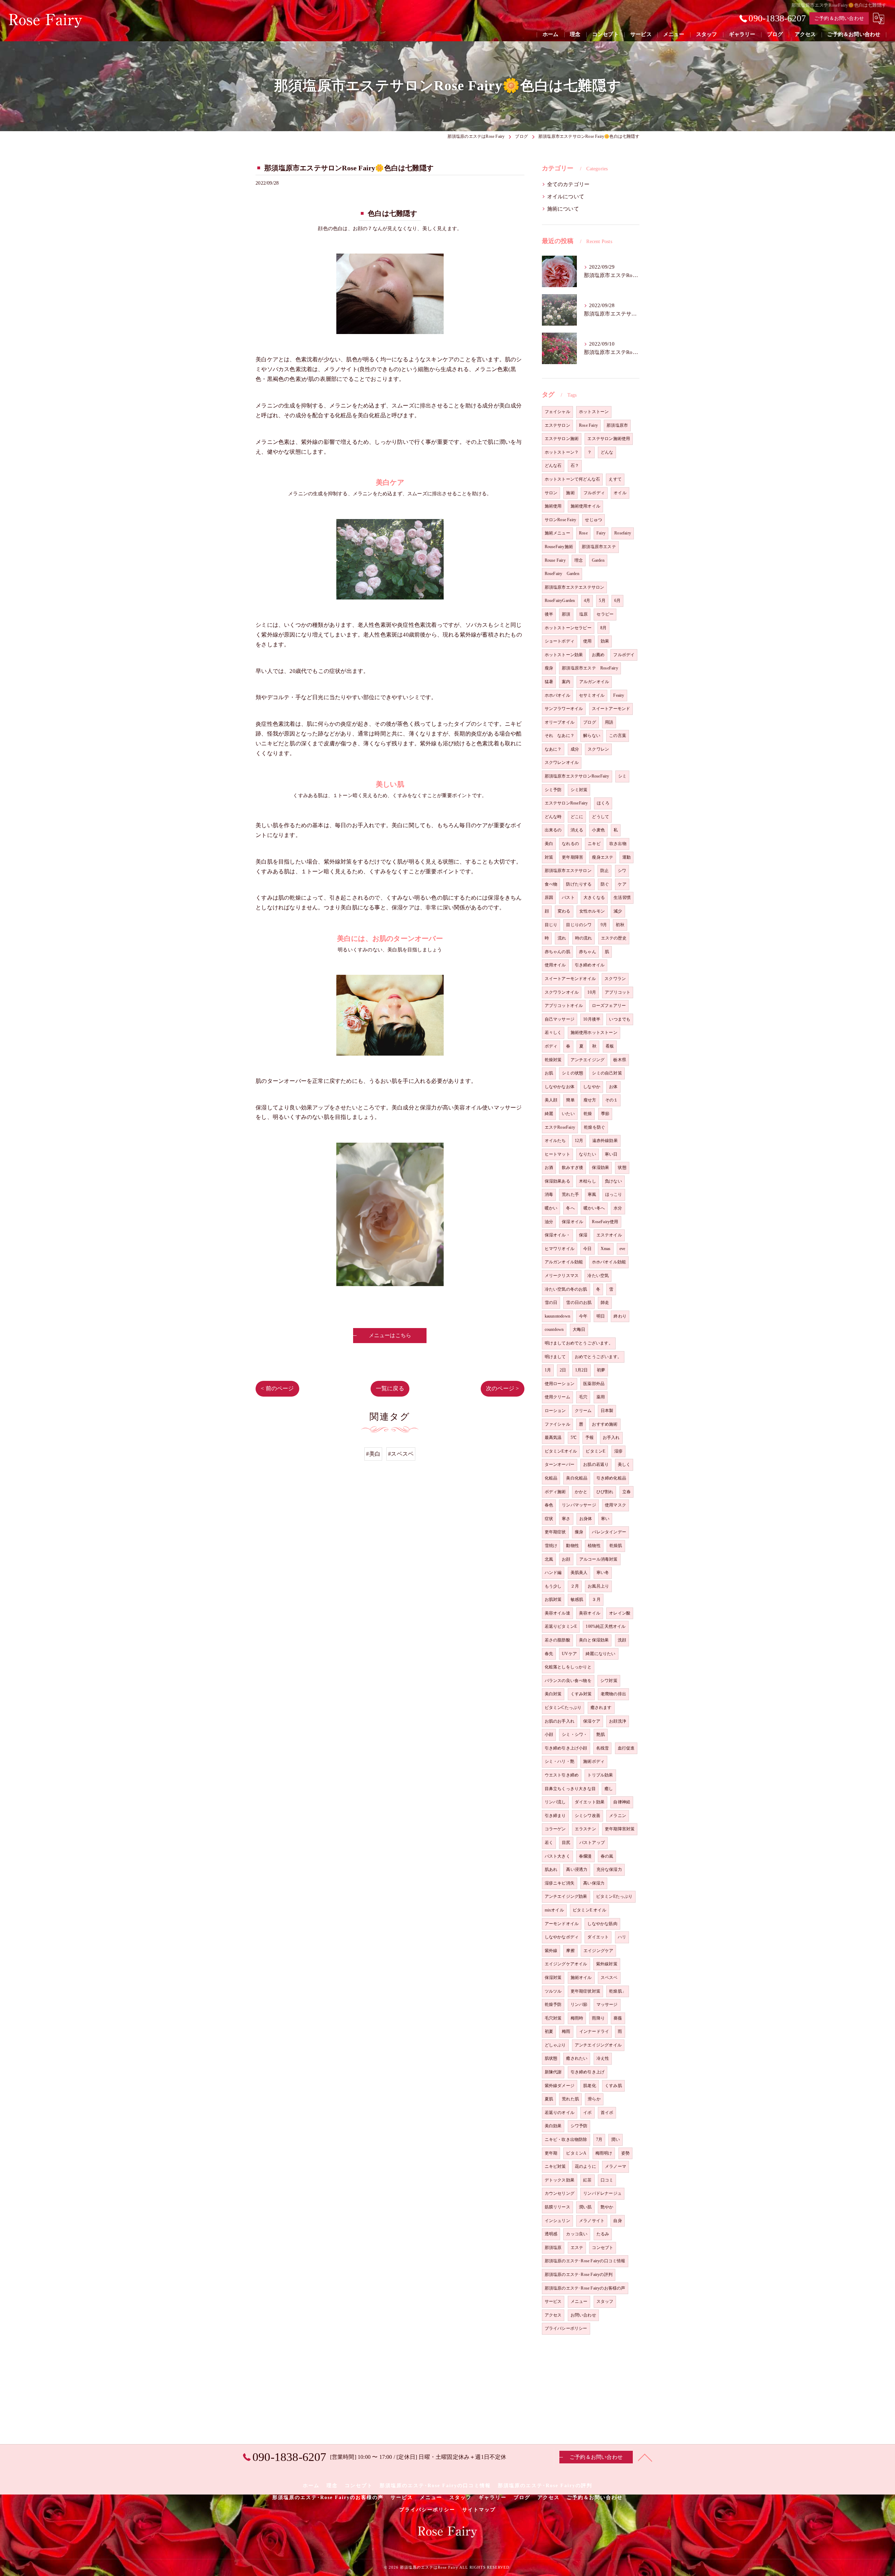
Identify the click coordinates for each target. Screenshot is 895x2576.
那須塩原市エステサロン (568, 871)
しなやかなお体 (560, 1087)
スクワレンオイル (562, 762)
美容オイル (590, 1613)
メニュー (579, 2301)
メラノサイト (592, 2221)
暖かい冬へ (594, 1208)
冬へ (570, 1208)
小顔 (549, 1734)
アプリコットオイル (564, 1006)
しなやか (592, 1087)
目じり (551, 925)
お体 (613, 1087)
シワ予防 (579, 2126)
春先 (549, 1654)
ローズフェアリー (609, 1006)
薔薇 (618, 2018)
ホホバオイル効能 (609, 1262)
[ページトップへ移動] (645, 2457)
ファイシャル (557, 1424)
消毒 (549, 1194)
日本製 (607, 1411)
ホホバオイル (557, 695)
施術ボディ (594, 1761)
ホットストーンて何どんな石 (572, 479)
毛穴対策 (553, 2018)
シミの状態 (572, 1073)
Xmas (606, 1249)
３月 (596, 1599)
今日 (587, 1249)
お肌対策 (553, 1599)
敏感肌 (577, 1599)
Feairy (619, 695)
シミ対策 (579, 790)
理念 (579, 560)
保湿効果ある (557, 1181)
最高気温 (553, 1438)
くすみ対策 (581, 1694)
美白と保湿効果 (594, 1640)
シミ (622, 776)
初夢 (601, 1370)
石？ (575, 466)
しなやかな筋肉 (602, 1924)
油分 (549, 1222)
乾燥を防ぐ (595, 1127)
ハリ (622, 1937)
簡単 (570, 1100)
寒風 (592, 1194)
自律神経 (622, 1802)
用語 (609, 722)
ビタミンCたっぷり (563, 1708)
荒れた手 (570, 1194)
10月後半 (592, 1019)
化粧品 (551, 1478)
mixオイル (554, 1910)
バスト (568, 897)
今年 (583, 1316)
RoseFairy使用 (605, 1222)
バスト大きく (557, 1856)
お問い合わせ (583, 2315)
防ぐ (605, 884)
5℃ (574, 1438)
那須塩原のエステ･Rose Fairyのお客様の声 (585, 2288)
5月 (602, 601)
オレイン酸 (620, 1613)
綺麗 (549, 1114)
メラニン (618, 1816)
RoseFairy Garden (562, 574)
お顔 (566, 1559)
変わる (564, 911)
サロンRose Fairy (561, 520)
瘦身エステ (603, 857)
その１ (612, 1100)
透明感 (551, 2234)
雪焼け (551, 1546)
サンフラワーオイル (564, 709)
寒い (605, 1519)
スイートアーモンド (611, 709)
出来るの (553, 830)
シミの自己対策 (607, 1073)
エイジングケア (598, 1951)
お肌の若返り (596, 1464)
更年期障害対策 (620, 1829)
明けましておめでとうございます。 (579, 1343)
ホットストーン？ (562, 452)
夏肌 (549, 2099)
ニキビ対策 (555, 2166)
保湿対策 (553, 1978)
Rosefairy (623, 533)
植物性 (594, 1546)
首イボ (607, 2113)
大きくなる (594, 897)
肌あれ (551, 1869)
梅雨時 (577, 2018)
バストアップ (592, 1843)
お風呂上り (598, 1586)
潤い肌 (585, 2207)
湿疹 (618, 1451)
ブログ (590, 722)
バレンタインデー (609, 1532)
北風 (549, 1559)
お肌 (549, 1073)
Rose (583, 533)
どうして (600, 817)
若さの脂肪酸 (557, 1640)
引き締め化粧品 (611, 1478)
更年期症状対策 (585, 1991)
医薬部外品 (594, 1384)
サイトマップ (479, 2510)
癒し (609, 1789)
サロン (551, 493)
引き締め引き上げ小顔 (566, 1748)
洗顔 (622, 1640)
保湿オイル (572, 1222)
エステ (577, 2248)
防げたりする (579, 884)
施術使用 (553, 506)
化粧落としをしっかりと (568, 1667)
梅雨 (566, 2031)
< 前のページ (277, 1388)
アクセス (553, 2315)
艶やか (607, 2207)
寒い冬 (603, 1573)
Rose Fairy (588, 425)
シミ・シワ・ (575, 1734)
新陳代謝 (553, 2072)
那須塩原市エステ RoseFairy (590, 668)
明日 (601, 1316)
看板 (610, 1046)
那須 (566, 614)
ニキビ (594, 844)
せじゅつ (593, 520)
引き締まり (555, 1816)
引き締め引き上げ (588, 2072)
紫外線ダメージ (560, 2086)
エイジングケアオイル (566, 1964)
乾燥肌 (616, 1546)
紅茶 (587, 2180)
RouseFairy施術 (559, 547)
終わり (620, 1316)
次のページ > (502, 1388)
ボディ (551, 1046)
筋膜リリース (557, 2207)
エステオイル (609, 1235)
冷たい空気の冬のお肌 (566, 1289)
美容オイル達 (557, 1613)
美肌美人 (579, 1573)
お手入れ (611, 1438)
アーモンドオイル (562, 1924)
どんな (607, 452)
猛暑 (549, 682)
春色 (549, 1505)
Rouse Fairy (555, 560)
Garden (598, 560)
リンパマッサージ (579, 1505)
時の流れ (584, 938)
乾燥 (588, 1114)
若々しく (553, 1032)
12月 (579, 1141)
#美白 (373, 1454)
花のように (585, 2166)
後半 (549, 614)
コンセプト (603, 2248)
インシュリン (557, 2221)
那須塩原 (553, 2248)
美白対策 (553, 1694)
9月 (604, 925)
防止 (604, 871)
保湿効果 (600, 1168)
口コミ (607, 2180)
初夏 (549, 2031)
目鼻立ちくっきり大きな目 (570, 1789)
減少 (618, 911)
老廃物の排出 (613, 1694)
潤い (615, 2139)
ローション (555, 1411)
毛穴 (583, 1397)
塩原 (583, 614)
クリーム (583, 1411)
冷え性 (603, 2058)
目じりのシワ (579, 925)
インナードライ (594, 2031)
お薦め (598, 655)
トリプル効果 (600, 1775)
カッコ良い (577, 2234)
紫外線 (551, 1951)
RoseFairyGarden (560, 601)
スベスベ (609, 1978)
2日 (563, 1370)
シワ (622, 871)
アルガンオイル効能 (564, 1262)
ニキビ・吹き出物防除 (566, 2139)
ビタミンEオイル (561, 1451)
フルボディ (594, 493)
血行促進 (626, 1748)
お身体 (586, 1519)
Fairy (601, 533)
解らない (592, 736)
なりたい (588, 1154)
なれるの (570, 844)
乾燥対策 (553, 1060)
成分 (575, 749)
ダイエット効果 (590, 1802)
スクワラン (615, 979)
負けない (613, 1181)
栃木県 (620, 1060)
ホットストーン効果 (564, 655)
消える (577, 830)
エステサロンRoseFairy (566, 803)
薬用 (601, 1397)
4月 (587, 601)
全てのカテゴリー (568, 184)
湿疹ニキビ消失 (560, 1883)
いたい (568, 1114)
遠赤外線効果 (605, 1141)
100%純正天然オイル (606, 1626)
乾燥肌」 (618, 1991)
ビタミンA (576, 2153)
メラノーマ (615, 2166)
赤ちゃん (588, 952)
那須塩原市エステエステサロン (575, 587)
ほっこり (614, 1194)
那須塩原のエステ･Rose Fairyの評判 (579, 2275)
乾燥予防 (553, 2004)
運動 (626, 857)
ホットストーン (594, 412)
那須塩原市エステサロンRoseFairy (577, 776)
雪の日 (551, 1303)
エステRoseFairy (560, 1127)
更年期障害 (572, 857)
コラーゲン (555, 1829)
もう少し (553, 1586)
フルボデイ (624, 655)
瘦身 (549, 668)
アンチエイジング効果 (566, 1896)
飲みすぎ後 (572, 1168)
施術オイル (581, 1978)
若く (549, 1843)
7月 (599, 2139)
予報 (589, 1438)
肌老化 (590, 2086)
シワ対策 (609, 1681)
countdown (554, 1329)
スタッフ (605, 2301)
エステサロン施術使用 (609, 439)
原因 (549, 897)
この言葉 (618, 736)
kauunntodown (557, 1316)
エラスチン (585, 1829)
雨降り (598, 2018)
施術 (570, 493)
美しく (624, 1464)
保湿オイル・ (557, 1235)
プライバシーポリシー (566, 2328)
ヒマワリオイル (560, 1249)
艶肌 (601, 1734)
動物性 (572, 1546)
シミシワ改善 (588, 1816)
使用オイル (555, 965)
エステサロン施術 (562, 439)
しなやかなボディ (562, 1937)
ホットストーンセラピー (568, 628)
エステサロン (557, 425)
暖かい (551, 1208)
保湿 (583, 1235)
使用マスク (615, 1505)
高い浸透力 (577, 1869)
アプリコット (618, 992)
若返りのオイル (560, 2113)
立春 (626, 1492)
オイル (620, 493)
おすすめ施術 (605, 1424)
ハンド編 (553, 1573)
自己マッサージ (560, 1019)
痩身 (579, 1532)
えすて (615, 479)
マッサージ (607, 2004)
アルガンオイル (594, 682)
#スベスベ (401, 1454)
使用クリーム (557, 1397)
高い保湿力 (594, 1883)
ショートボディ (560, 641)
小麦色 (598, 830)
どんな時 (553, 817)
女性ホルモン (592, 911)
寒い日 (611, 1154)
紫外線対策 (607, 1964)
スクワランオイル (562, 992)
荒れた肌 (570, 2099)
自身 (617, 2221)
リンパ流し (555, 1802)
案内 (566, 682)
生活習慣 (622, 897)
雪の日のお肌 (579, 1303)
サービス (553, 2301)
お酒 (549, 1168)
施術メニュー (557, 533)
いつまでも (620, 1019)
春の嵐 (607, 1856)
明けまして (555, 1357)
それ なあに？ (560, 736)
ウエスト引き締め (562, 1775)
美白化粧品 (577, 1478)
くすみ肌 (613, 2086)
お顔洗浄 (618, 1721)
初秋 (620, 925)
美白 (549, 844)
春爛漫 (585, 1856)
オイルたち (555, 1141)
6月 (617, 601)
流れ (562, 938)
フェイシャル (557, 412)
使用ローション (560, 1384)
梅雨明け (604, 2153)
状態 (622, 1168)
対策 (549, 857)
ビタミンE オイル (589, 1910)
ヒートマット (557, 1154)
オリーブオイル (560, 722)
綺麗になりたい (600, 1654)
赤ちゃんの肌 (557, 952)
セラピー (605, 614)
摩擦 (570, 1951)
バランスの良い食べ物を (568, 1681)
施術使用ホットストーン (594, 1032)
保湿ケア (592, 1721)
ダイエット (598, 1937)
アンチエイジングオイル (598, 2045)
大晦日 (579, 1329)
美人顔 (551, 1100)
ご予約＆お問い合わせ (839, 18)
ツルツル (553, 1991)
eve (622, 1249)
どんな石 (553, 466)
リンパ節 (579, 2004)
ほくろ (603, 803)
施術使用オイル (585, 506)
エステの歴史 (614, 938)
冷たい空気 (598, 1276)
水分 (618, 1208)
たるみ (603, 2234)
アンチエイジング (588, 1060)
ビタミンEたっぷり (614, 1896)
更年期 (551, 2153)
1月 (548, 1370)
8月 (603, 628)
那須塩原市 (617, 425)
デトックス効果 (560, 2180)
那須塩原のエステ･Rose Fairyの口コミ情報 (585, 2261)
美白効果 (553, 2126)
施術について (563, 209)
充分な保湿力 (609, 1869)
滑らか (594, 2099)
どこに (577, 817)
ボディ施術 (555, 1492)
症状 (549, 1519)
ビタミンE (595, 1451)
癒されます (601, 1708)
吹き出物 (618, 844)
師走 (605, 1303)
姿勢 (625, 2153)
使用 (587, 641)
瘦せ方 (590, 1100)
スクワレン (598, 749)
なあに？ (553, 749)
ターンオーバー (560, 1464)
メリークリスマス (562, 1276)
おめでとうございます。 (598, 1357)
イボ (587, 2113)
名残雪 (603, 1748)
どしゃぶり (555, 2045)
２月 (575, 1586)
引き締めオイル (590, 965)
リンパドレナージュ (602, 2193)
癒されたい (577, 2058)
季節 (605, 1114)
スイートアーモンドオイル (570, 979)
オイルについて (566, 197)
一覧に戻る (390, 1388)
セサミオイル (592, 695)
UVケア (569, 1654)
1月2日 (582, 1370)
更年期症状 (555, 1532)
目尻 (566, 1843)
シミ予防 (553, 790)
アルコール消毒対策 (599, 1559)
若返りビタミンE (561, 1626)
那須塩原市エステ (599, 547)
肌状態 (551, 2058)
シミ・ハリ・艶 (560, 1761)
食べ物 (551, 884)
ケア (622, 884)
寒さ (566, 1519)
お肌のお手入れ (560, 1721)
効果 (605, 641)
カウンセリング (560, 2193)
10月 (592, 992)
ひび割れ (605, 1492)
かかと (581, 1492)
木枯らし (588, 1181)
